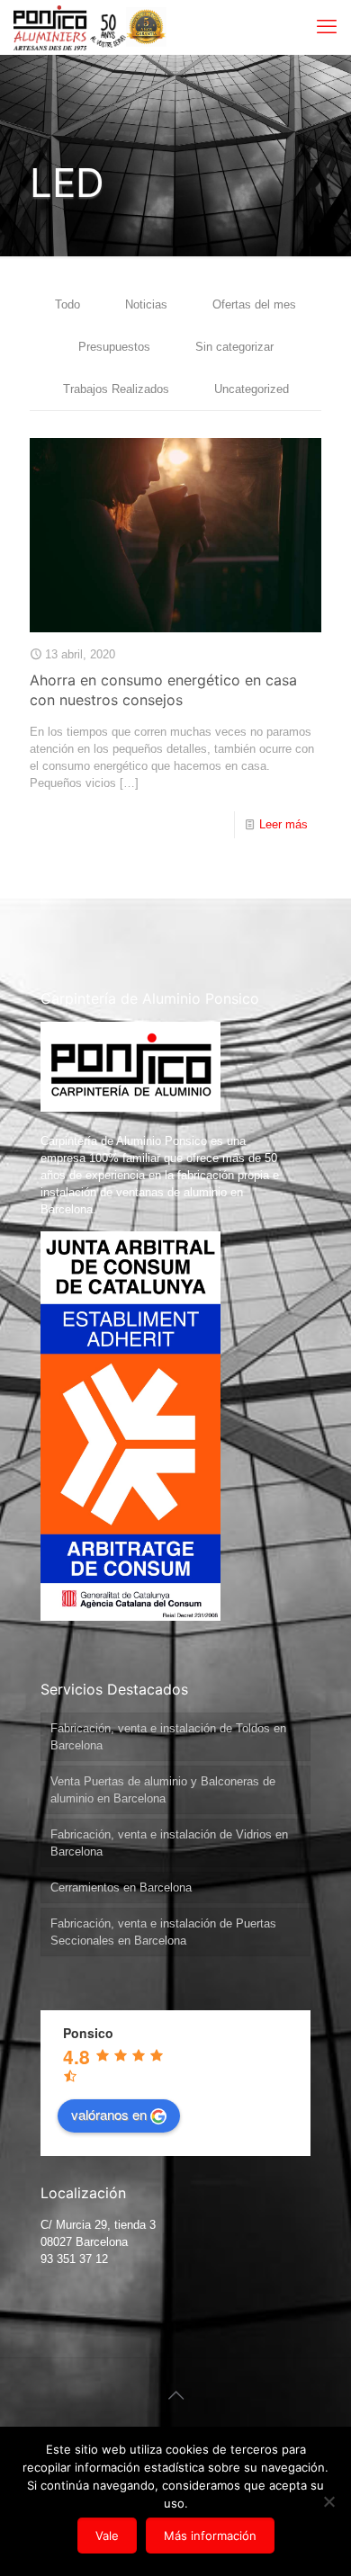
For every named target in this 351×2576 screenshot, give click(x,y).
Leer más (283, 824)
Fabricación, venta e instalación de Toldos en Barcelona (168, 1737)
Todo (67, 304)
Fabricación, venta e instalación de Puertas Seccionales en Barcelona (163, 1932)
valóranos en (109, 2114)
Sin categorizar (234, 347)
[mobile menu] (327, 27)
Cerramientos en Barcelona (121, 1887)
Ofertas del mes (254, 304)
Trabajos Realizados (116, 389)
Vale (107, 2536)
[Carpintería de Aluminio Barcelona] (70, 27)
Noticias (146, 304)
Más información (210, 2536)
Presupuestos (114, 347)
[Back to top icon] (175, 2395)
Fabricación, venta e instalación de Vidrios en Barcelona (169, 1843)
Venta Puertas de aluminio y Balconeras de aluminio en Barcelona (163, 1790)
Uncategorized (252, 389)
